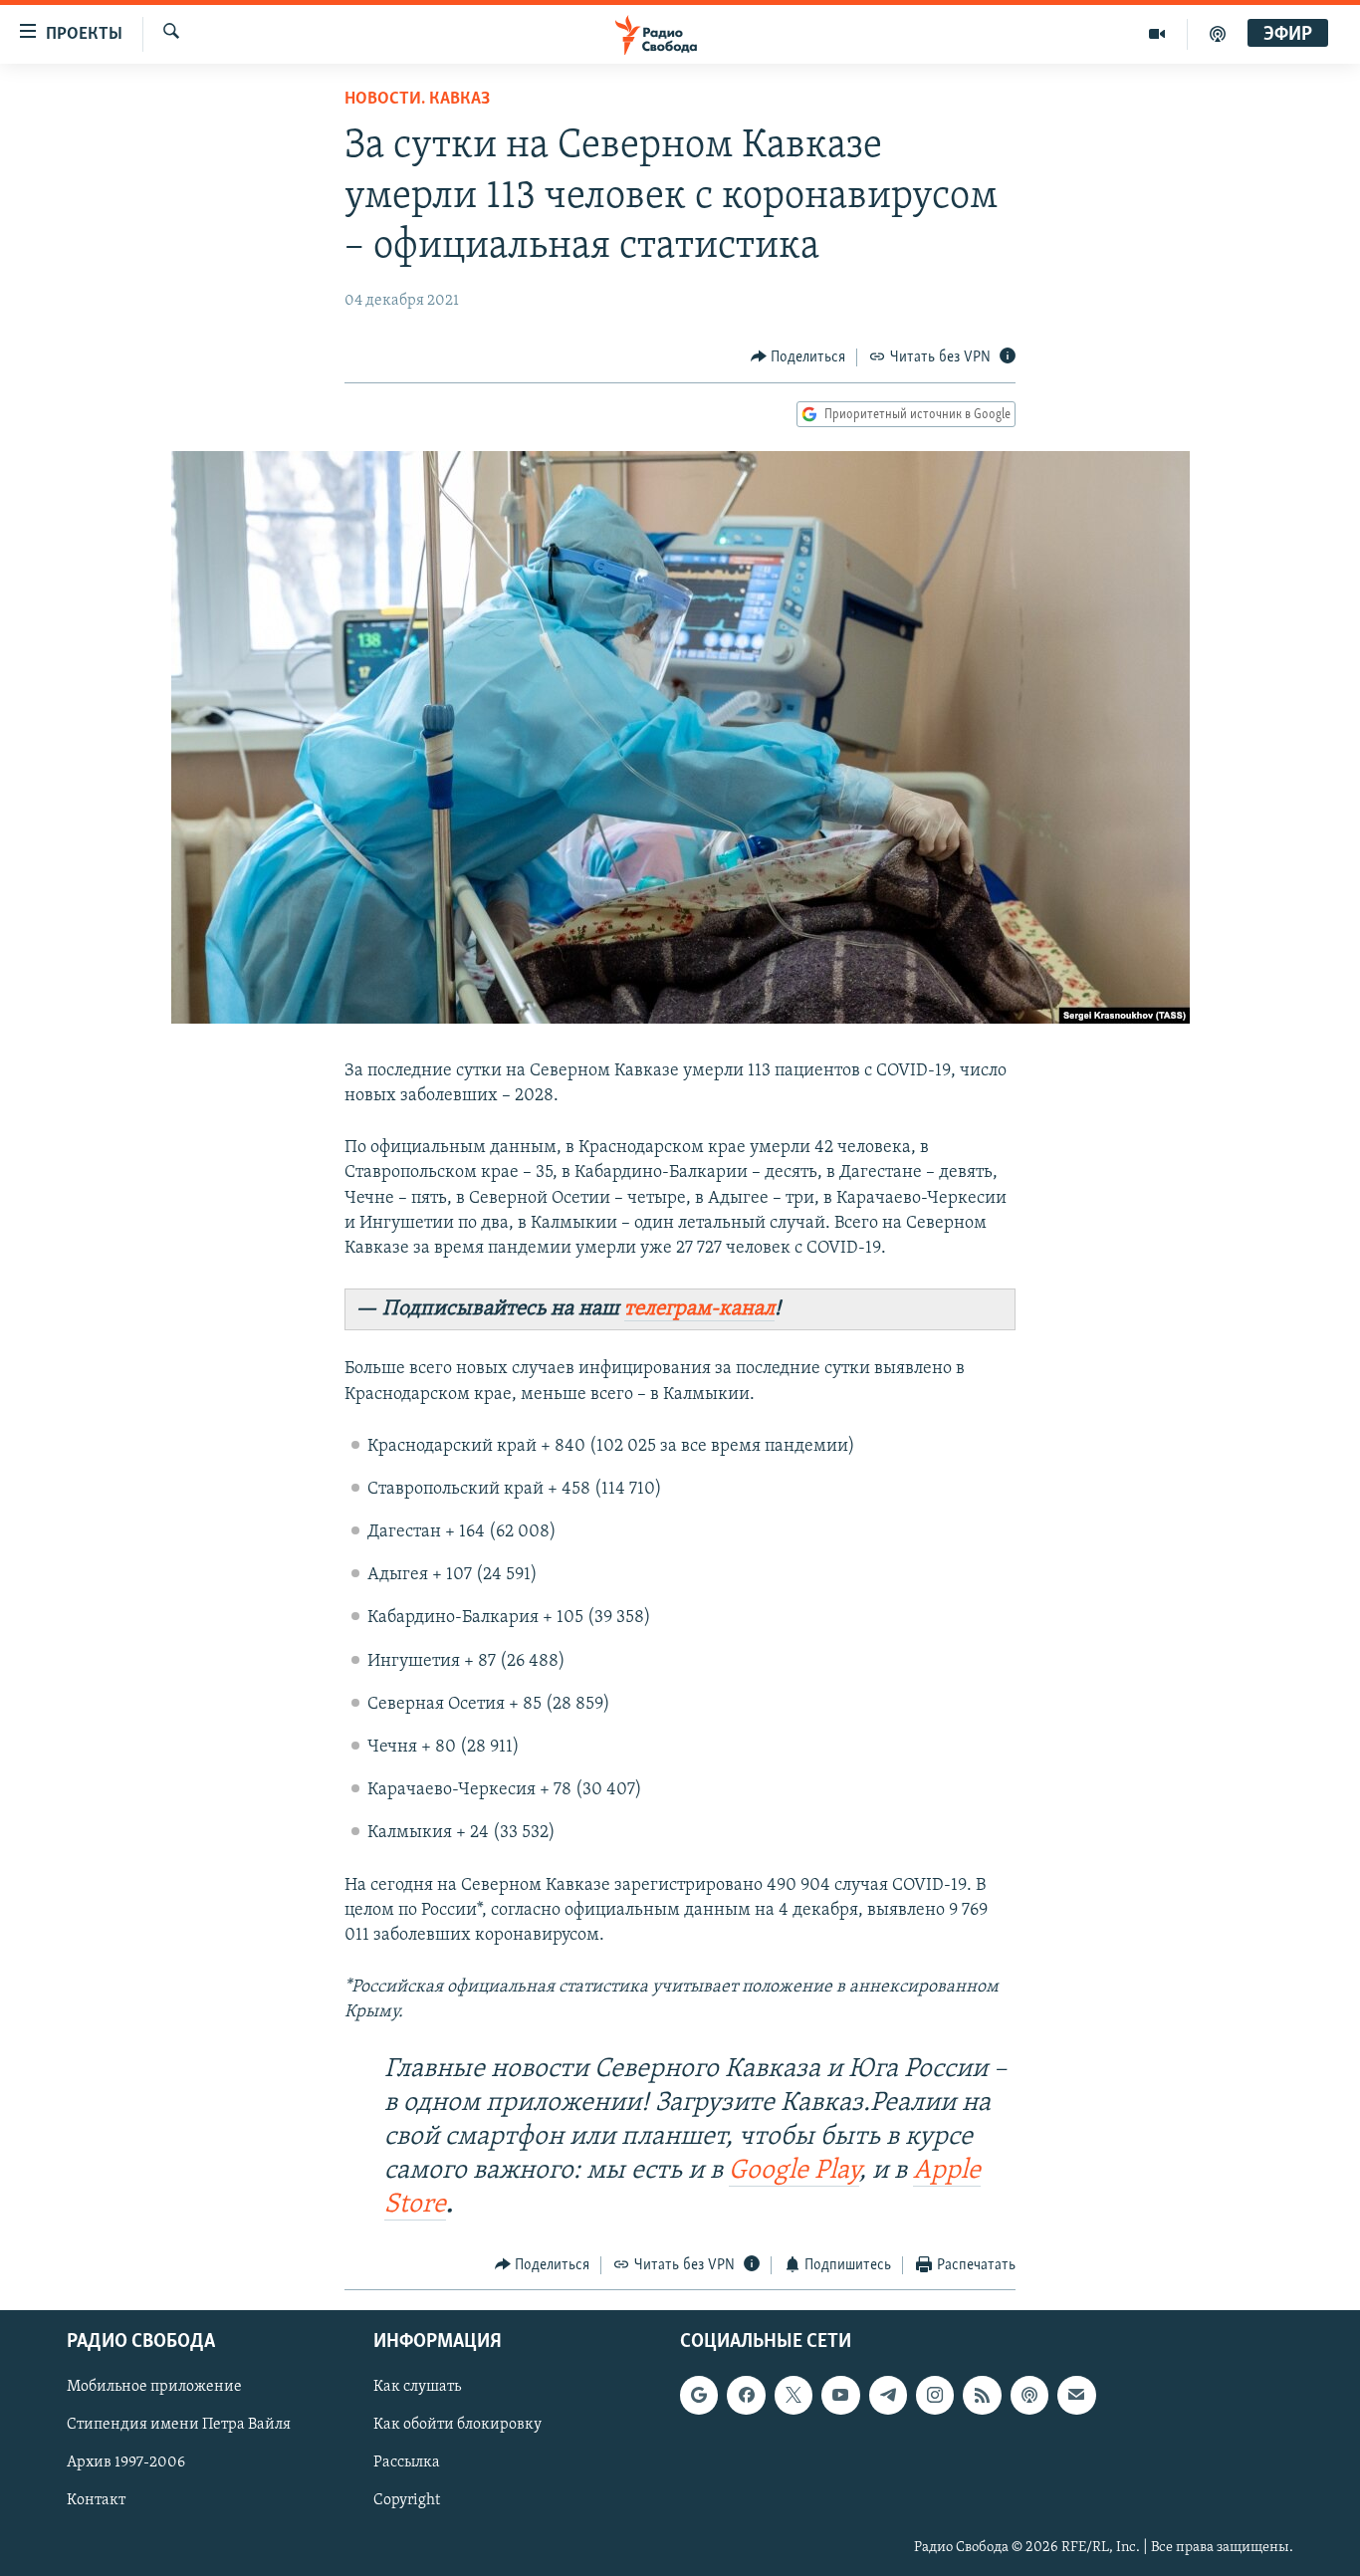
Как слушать (417, 2387)
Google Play (794, 2171)
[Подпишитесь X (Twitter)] (793, 2395)
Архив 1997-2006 (126, 2463)
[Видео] (1157, 34)
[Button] (798, 357)
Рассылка (407, 2463)
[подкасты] (1218, 34)
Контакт (96, 2501)
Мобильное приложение (154, 2387)
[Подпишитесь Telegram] (888, 2395)
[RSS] (982, 2395)
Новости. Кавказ (417, 100)
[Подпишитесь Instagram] (935, 2395)
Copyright (407, 2501)
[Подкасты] (1029, 2395)
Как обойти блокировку (457, 2426)
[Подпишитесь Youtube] (840, 2395)
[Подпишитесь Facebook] (746, 2395)
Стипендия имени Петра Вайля (179, 2426)
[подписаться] (1076, 2395)
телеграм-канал (699, 1309)
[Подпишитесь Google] (699, 2395)
